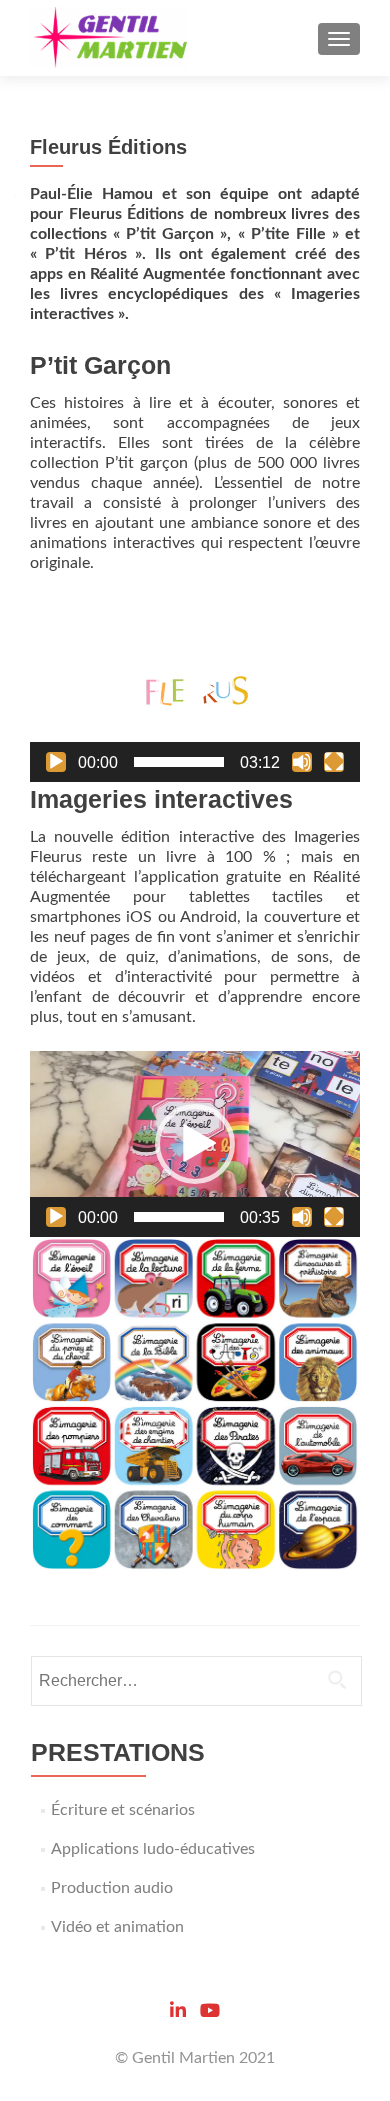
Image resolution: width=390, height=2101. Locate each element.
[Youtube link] (210, 2009)
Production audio (112, 1888)
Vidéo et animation (117, 1927)
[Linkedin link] (178, 2009)
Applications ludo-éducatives (153, 1849)
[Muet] (302, 762)
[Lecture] (56, 762)
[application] (195, 689)
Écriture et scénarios (123, 1810)
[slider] (179, 762)
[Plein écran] (334, 762)
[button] (195, 690)
